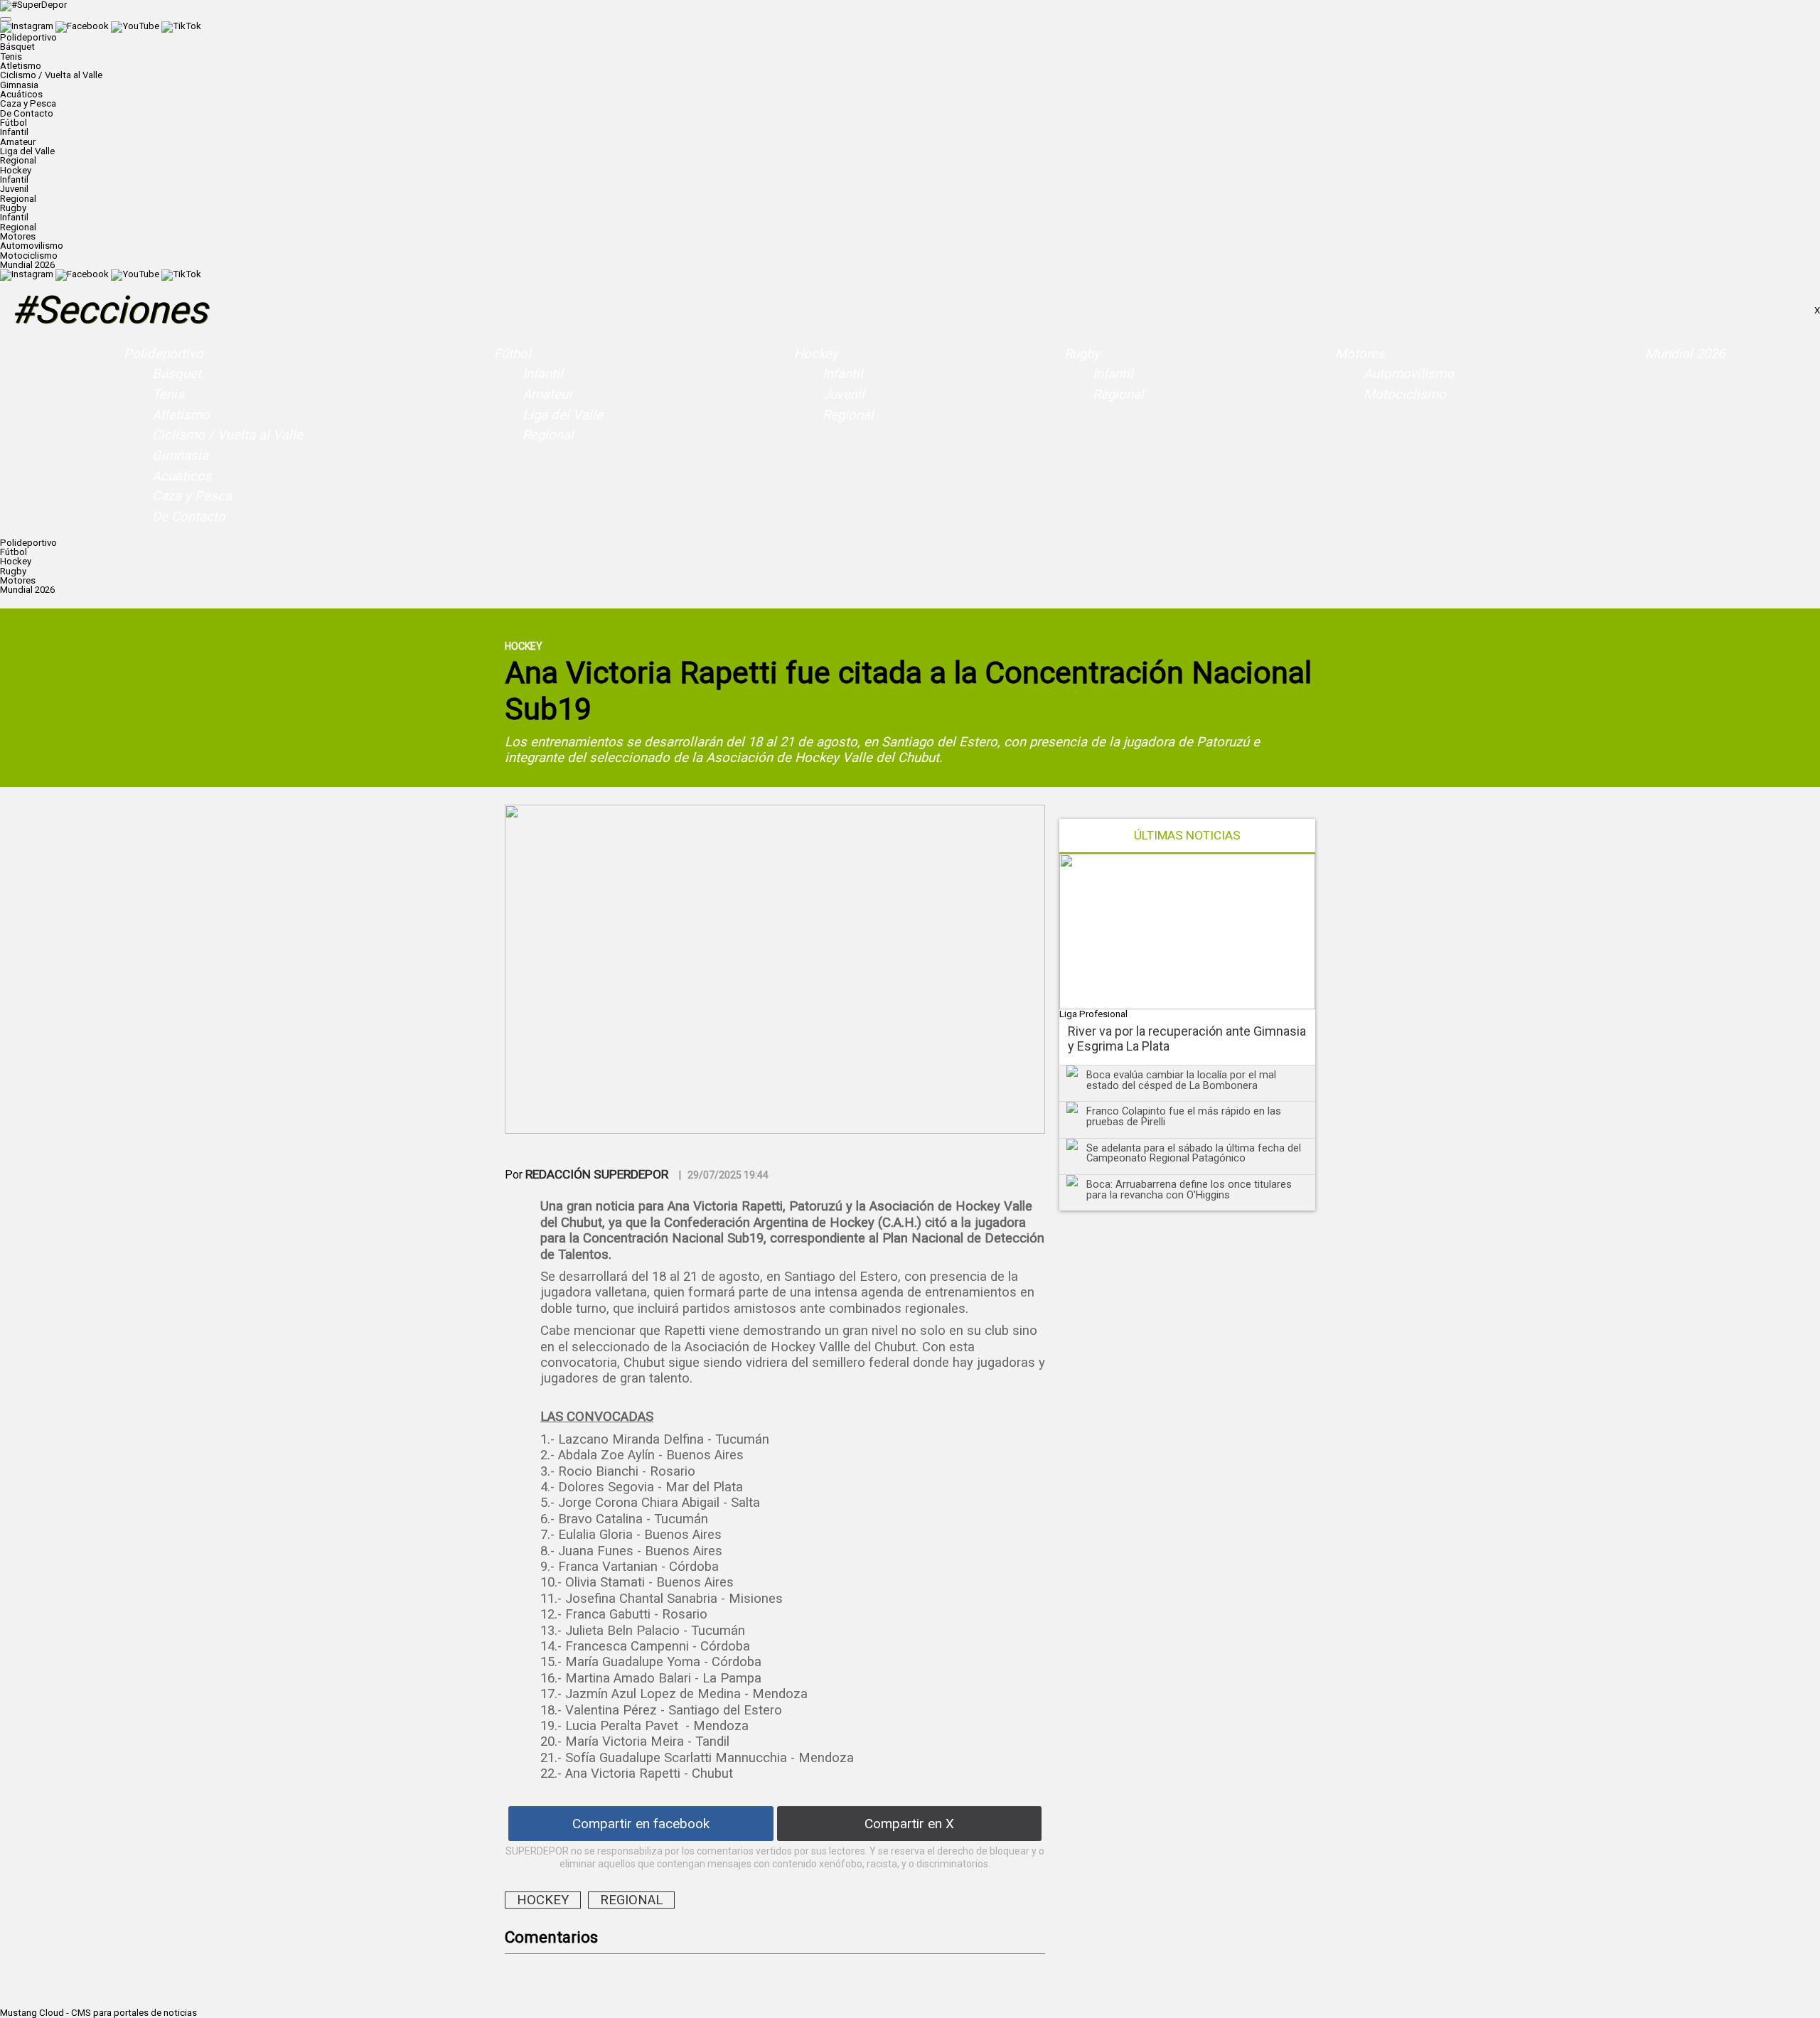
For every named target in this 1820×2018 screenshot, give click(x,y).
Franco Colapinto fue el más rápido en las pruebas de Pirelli (1184, 1116)
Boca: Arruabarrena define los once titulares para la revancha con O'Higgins (1189, 1190)
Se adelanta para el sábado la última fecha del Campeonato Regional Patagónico (1194, 1153)
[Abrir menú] (6, 19)
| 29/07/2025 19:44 (724, 1175)
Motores (1360, 354)
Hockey (816, 354)
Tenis (11, 57)
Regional (18, 160)
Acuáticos (21, 94)
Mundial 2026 (27, 265)
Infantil (14, 132)
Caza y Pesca (28, 103)
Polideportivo (164, 354)
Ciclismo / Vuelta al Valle (51, 75)
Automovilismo (32, 246)
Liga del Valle (27, 151)
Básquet (17, 47)
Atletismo (21, 66)
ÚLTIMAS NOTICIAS (1187, 836)
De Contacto (27, 113)
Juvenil (14, 189)
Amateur (18, 142)
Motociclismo (29, 256)
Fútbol (513, 354)
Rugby (1082, 354)
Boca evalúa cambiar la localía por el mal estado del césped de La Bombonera (1181, 1080)
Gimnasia (19, 85)
